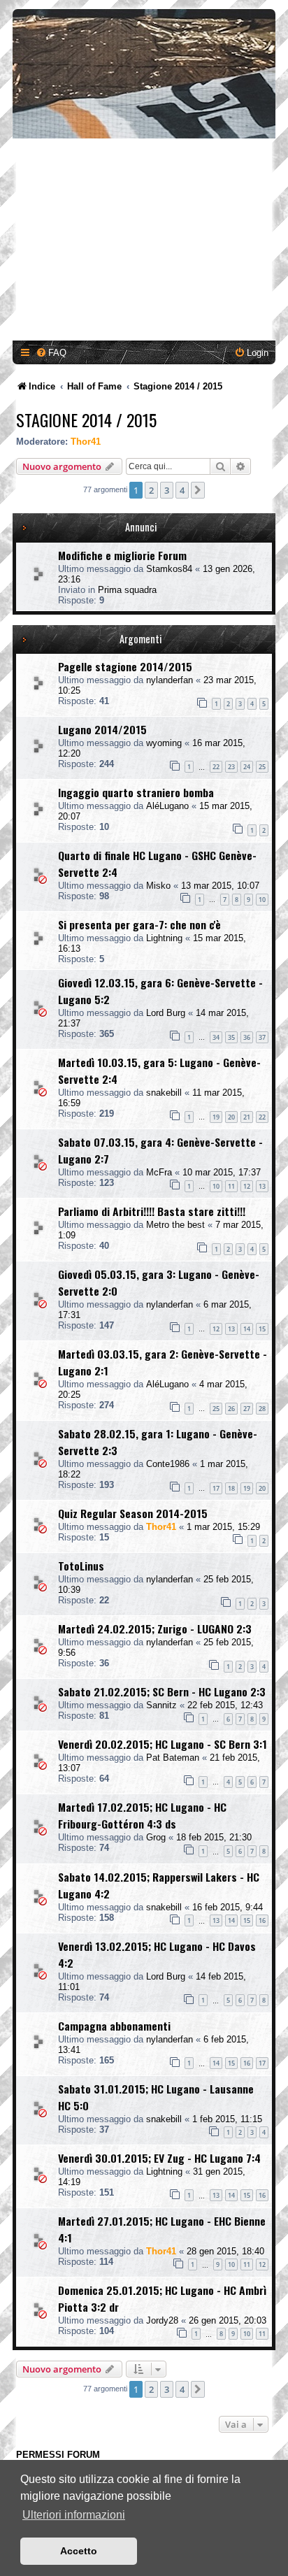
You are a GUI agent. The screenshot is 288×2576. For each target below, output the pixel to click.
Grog (156, 1837)
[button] (198, 490)
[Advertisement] (144, 242)
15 (262, 1329)
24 (247, 767)
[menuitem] (51, 353)
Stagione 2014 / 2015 (86, 420)
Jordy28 (162, 2320)
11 (231, 1186)
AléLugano (167, 806)
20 (231, 1117)
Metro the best (175, 1225)
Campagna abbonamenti (114, 2026)
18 (231, 1488)
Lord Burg (166, 1013)
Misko (158, 886)
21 (247, 1117)
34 (216, 1037)
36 (247, 1037)
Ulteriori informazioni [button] (74, 2515)
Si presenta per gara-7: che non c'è (139, 924)
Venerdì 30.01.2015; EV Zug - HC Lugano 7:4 (159, 2158)
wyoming (164, 743)
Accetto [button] (79, 2551)
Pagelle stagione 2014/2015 (125, 666)
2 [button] (151, 490)
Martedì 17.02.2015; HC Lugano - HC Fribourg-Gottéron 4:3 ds (142, 1815)
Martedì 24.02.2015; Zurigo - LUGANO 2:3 (155, 1629)
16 (262, 1920)
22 (216, 767)
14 (247, 1329)
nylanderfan (170, 680)
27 (247, 1409)
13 (262, 1186)
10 (262, 900)
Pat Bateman (173, 1758)
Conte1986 (168, 1464)
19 (216, 1117)
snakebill (164, 1093)
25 (262, 767)
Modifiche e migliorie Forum (122, 555)
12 (247, 1186)
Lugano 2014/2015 (102, 729)
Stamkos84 (169, 569)
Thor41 (86, 442)
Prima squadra (127, 590)
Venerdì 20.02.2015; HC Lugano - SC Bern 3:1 (163, 1744)
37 (262, 1037)
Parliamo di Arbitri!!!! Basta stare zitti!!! (152, 1211)
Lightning (164, 938)
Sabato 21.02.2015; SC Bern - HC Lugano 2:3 (162, 1691)
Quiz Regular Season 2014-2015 (133, 1513)
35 (231, 1037)
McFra (159, 1172)
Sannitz (161, 1705)
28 (262, 1409)
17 (216, 1488)
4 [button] (182, 490)
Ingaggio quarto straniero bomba (136, 792)
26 (231, 1409)
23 (231, 767)
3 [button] (167, 490)
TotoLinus (81, 1566)
